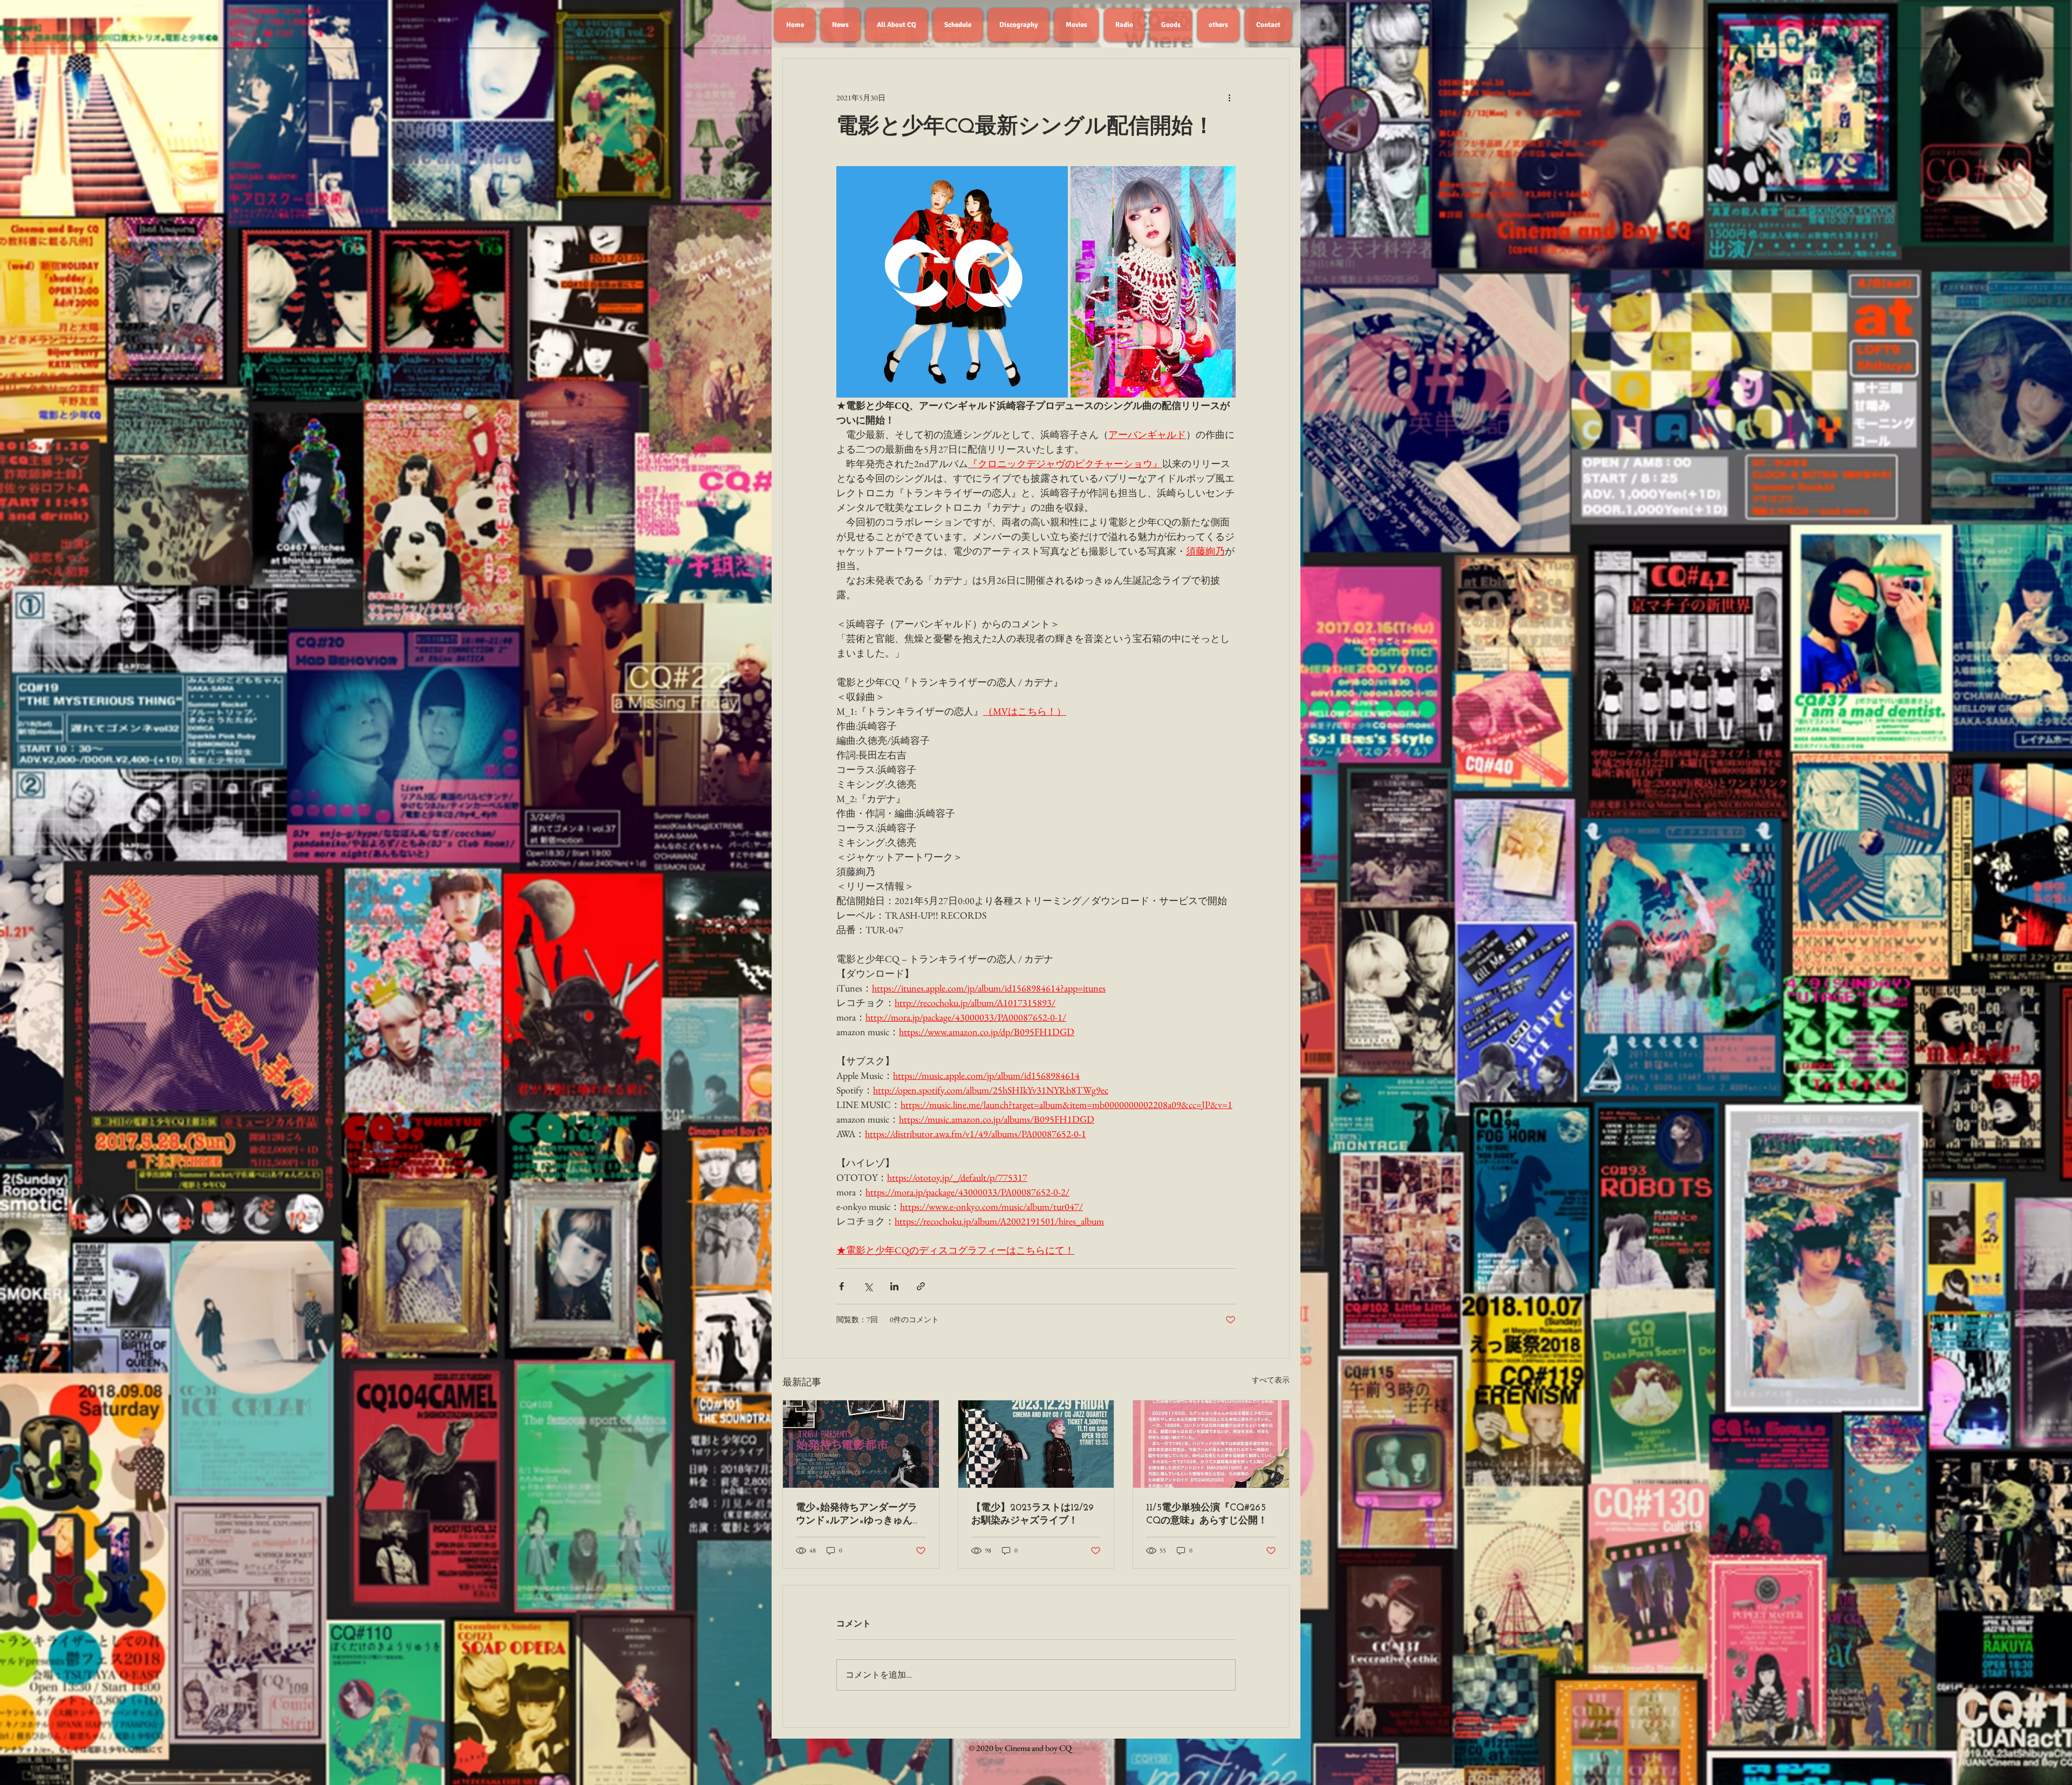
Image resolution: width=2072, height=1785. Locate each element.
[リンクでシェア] (921, 1286)
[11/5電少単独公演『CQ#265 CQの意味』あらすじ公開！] (1211, 1444)
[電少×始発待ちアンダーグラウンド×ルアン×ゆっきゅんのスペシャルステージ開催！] (861, 1444)
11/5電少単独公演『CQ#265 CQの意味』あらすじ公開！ (1207, 1515)
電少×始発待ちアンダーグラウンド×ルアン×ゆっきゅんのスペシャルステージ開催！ (859, 1515)
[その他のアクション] (1229, 98)
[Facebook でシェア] (841, 1286)
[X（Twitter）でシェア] (868, 1286)
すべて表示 (1271, 1380)
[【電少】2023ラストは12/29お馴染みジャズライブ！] (1036, 1444)
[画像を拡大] (952, 282)
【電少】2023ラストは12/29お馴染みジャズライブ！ (1032, 1515)
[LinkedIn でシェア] (894, 1286)
